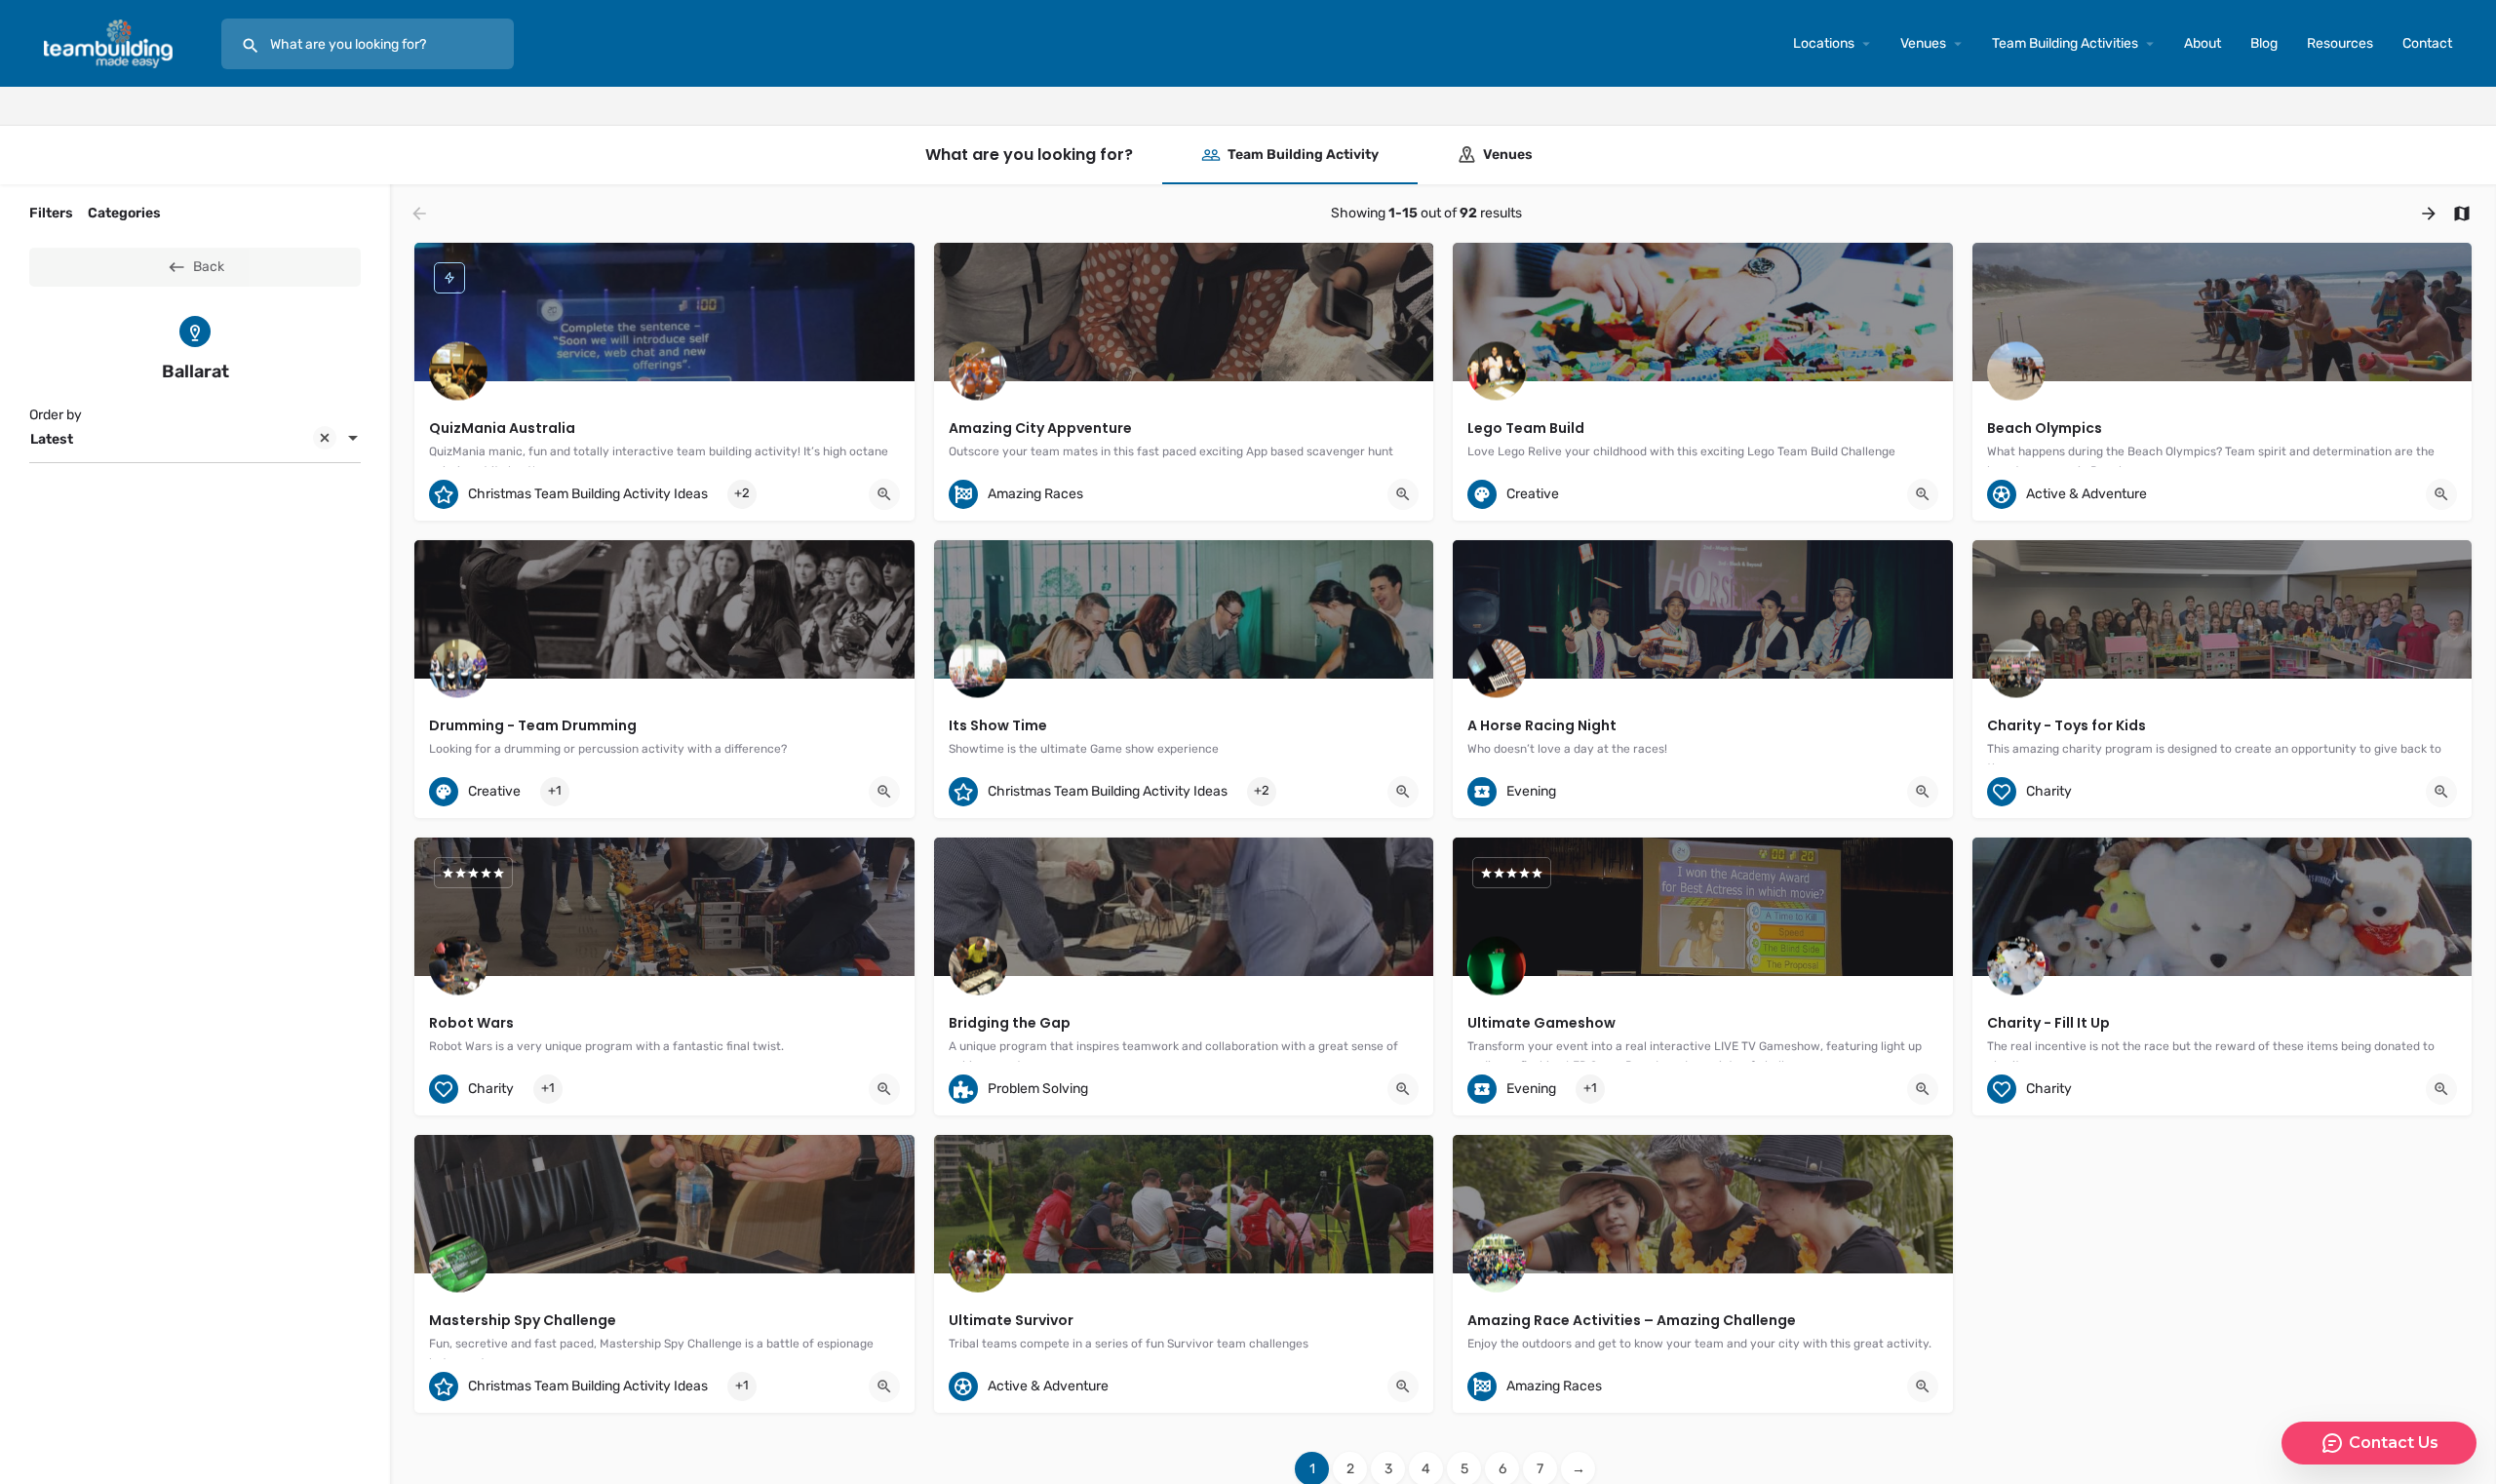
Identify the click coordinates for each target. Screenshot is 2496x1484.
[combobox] (195, 440)
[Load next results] (2431, 214)
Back (209, 267)
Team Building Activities (2065, 43)
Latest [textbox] (52, 439)
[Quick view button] (884, 494)
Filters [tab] (51, 213)
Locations (1824, 43)
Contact (2427, 43)
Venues (1923, 43)
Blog (2264, 43)
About (2203, 43)
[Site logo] (111, 42)
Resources (2340, 43)
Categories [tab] (124, 213)
